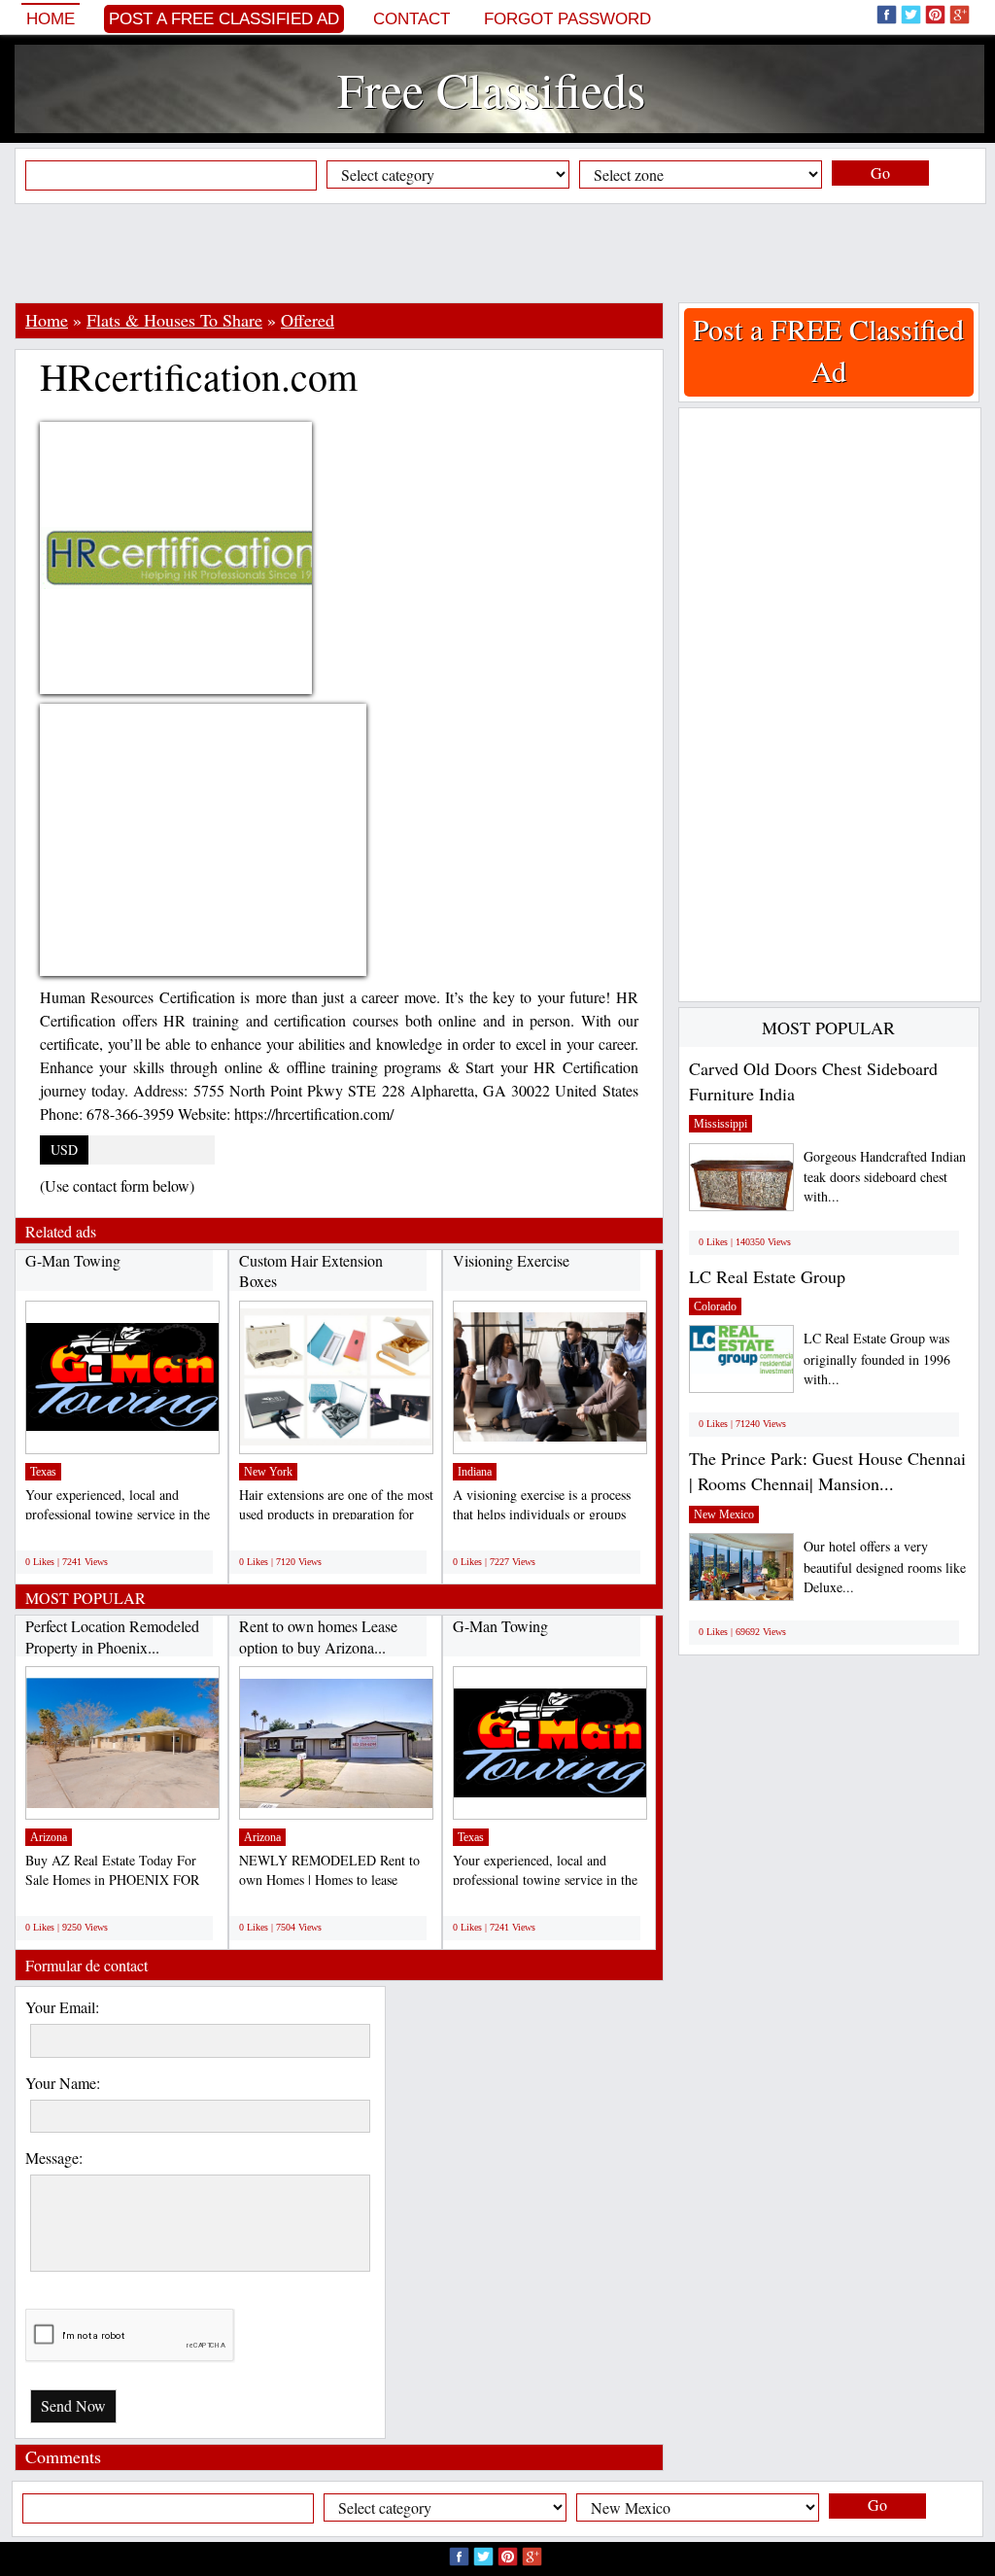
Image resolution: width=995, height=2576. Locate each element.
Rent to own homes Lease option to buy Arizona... (318, 1636)
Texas (43, 1472)
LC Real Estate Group (767, 1276)
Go (880, 173)
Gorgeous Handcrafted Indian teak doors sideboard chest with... (885, 1177)
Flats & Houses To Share (174, 320)
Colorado (715, 1306)
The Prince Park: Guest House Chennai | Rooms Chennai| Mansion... (827, 1471)
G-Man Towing (73, 1260)
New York (268, 1472)
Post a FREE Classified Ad (224, 19)
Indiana (475, 1472)
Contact (412, 19)
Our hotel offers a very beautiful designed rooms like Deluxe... (885, 1566)
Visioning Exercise (511, 1260)
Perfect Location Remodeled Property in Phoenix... (112, 1636)
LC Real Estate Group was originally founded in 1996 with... (877, 1358)
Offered (308, 320)
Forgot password (567, 19)
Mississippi (721, 1124)
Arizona (49, 1837)
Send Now (73, 2405)
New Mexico (724, 1514)
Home (51, 19)
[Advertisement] (497, 253)
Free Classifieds (491, 89)
